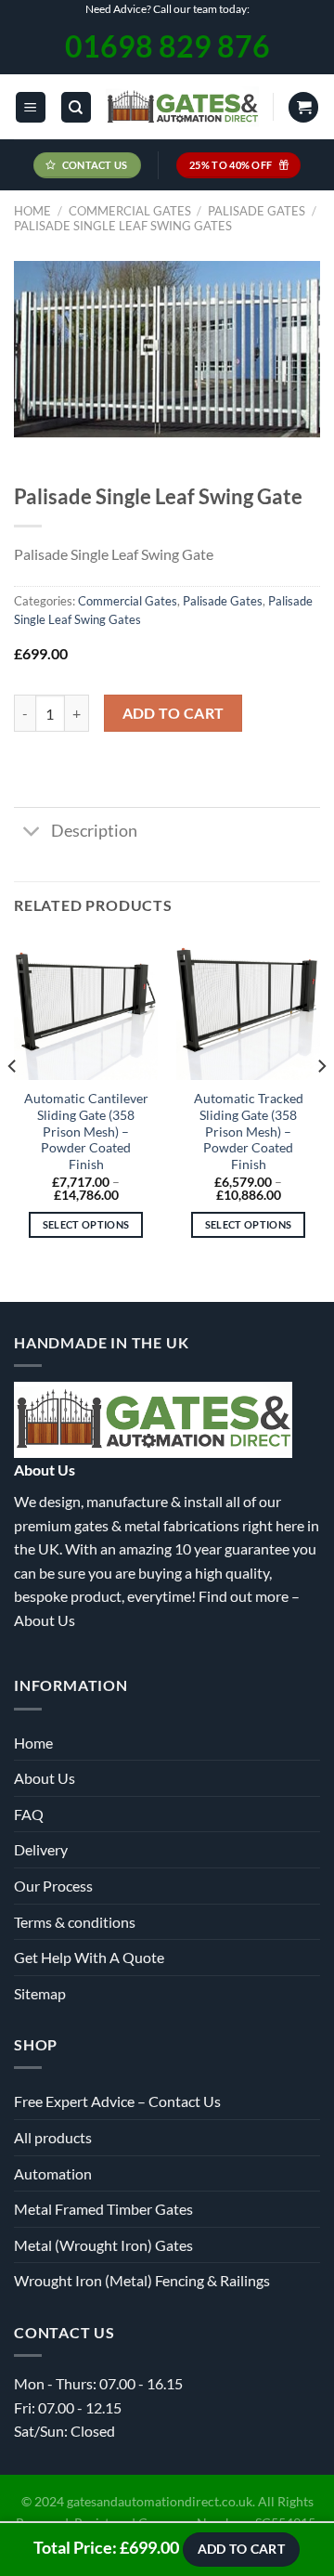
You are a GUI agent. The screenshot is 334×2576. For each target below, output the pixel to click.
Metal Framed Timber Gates (103, 2209)
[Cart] (303, 107)
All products (53, 2137)
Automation (53, 2173)
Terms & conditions (75, 1922)
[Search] (76, 107)
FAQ (29, 1814)
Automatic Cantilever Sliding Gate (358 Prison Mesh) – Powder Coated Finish (86, 1132)
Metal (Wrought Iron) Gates (103, 2245)
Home (32, 211)
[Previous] (13, 1103)
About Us (45, 1620)
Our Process (53, 1886)
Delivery (41, 1849)
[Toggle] (32, 833)
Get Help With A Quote (89, 1957)
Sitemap (40, 1993)
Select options (86, 1224)
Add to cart (173, 713)
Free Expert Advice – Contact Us (117, 2101)
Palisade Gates (257, 211)
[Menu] (31, 107)
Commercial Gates (130, 211)
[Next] (321, 1103)
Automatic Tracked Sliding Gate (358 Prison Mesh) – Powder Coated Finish (249, 1132)
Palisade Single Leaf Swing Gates (123, 226)
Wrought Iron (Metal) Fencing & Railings (142, 2280)
